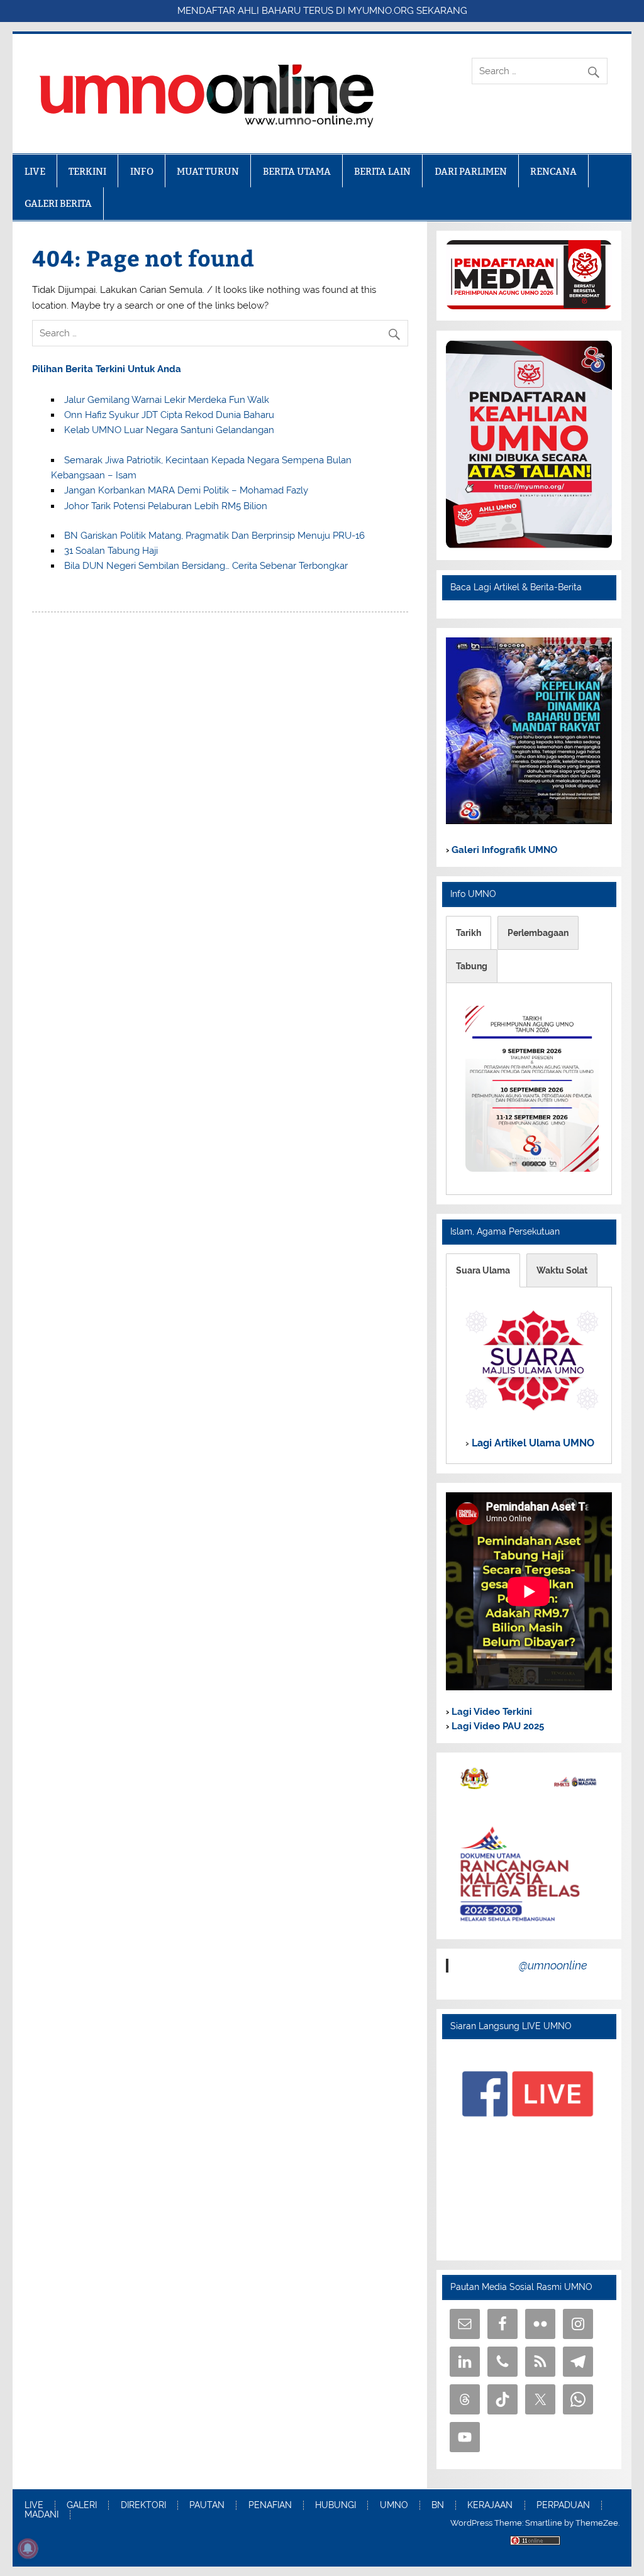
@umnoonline (553, 1965)
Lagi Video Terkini (491, 1712)
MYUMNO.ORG (381, 11)
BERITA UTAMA (297, 171)
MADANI (42, 2515)
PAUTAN (207, 2506)
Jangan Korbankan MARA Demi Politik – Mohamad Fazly (186, 490)
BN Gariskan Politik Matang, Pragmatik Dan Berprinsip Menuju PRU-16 (214, 536)
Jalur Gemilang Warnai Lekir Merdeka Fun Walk (167, 400)
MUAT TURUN (208, 171)
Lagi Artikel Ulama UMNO (532, 1443)
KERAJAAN (490, 2506)
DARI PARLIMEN (471, 171)
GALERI (82, 2506)
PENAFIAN (270, 2506)
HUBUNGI (336, 2506)
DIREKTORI (143, 2506)
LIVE (35, 171)
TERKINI (87, 171)
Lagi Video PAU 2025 (497, 1726)
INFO (142, 171)
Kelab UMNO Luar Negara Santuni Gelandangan (169, 430)
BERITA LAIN (382, 171)
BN (438, 2506)
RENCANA (553, 171)
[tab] (469, 933)
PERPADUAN (563, 2506)
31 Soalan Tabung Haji (111, 551)
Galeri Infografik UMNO (503, 850)
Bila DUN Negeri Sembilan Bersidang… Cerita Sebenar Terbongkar (206, 566)
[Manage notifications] (28, 2548)
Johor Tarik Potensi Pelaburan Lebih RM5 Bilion (166, 506)
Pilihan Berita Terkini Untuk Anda (107, 369)
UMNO (394, 2506)
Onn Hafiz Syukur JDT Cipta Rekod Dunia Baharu (169, 415)
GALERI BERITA (58, 203)
